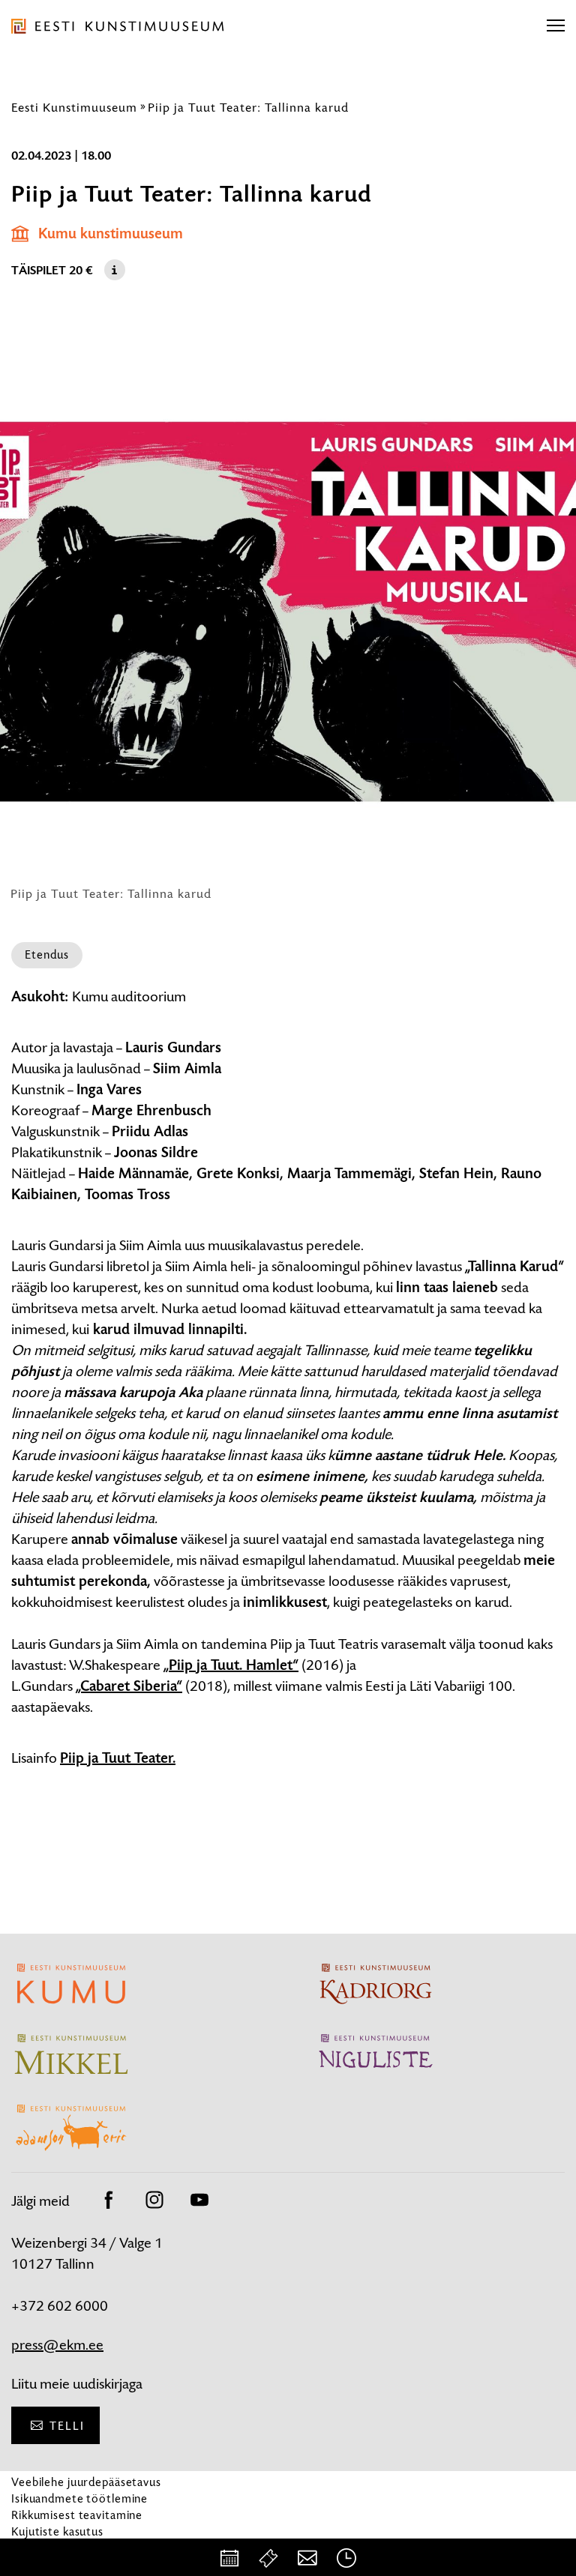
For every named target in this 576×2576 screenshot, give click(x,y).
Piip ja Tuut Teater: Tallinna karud (248, 107)
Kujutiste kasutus (57, 2531)
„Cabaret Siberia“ (129, 1686)
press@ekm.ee (57, 2345)
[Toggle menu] (556, 26)
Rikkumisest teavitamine (77, 2515)
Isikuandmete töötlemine (79, 2498)
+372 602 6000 (60, 2306)
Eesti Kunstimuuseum (74, 107)
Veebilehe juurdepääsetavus (86, 2482)
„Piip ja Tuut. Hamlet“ (231, 1665)
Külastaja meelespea (66, 2548)
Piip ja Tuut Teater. (118, 1758)
